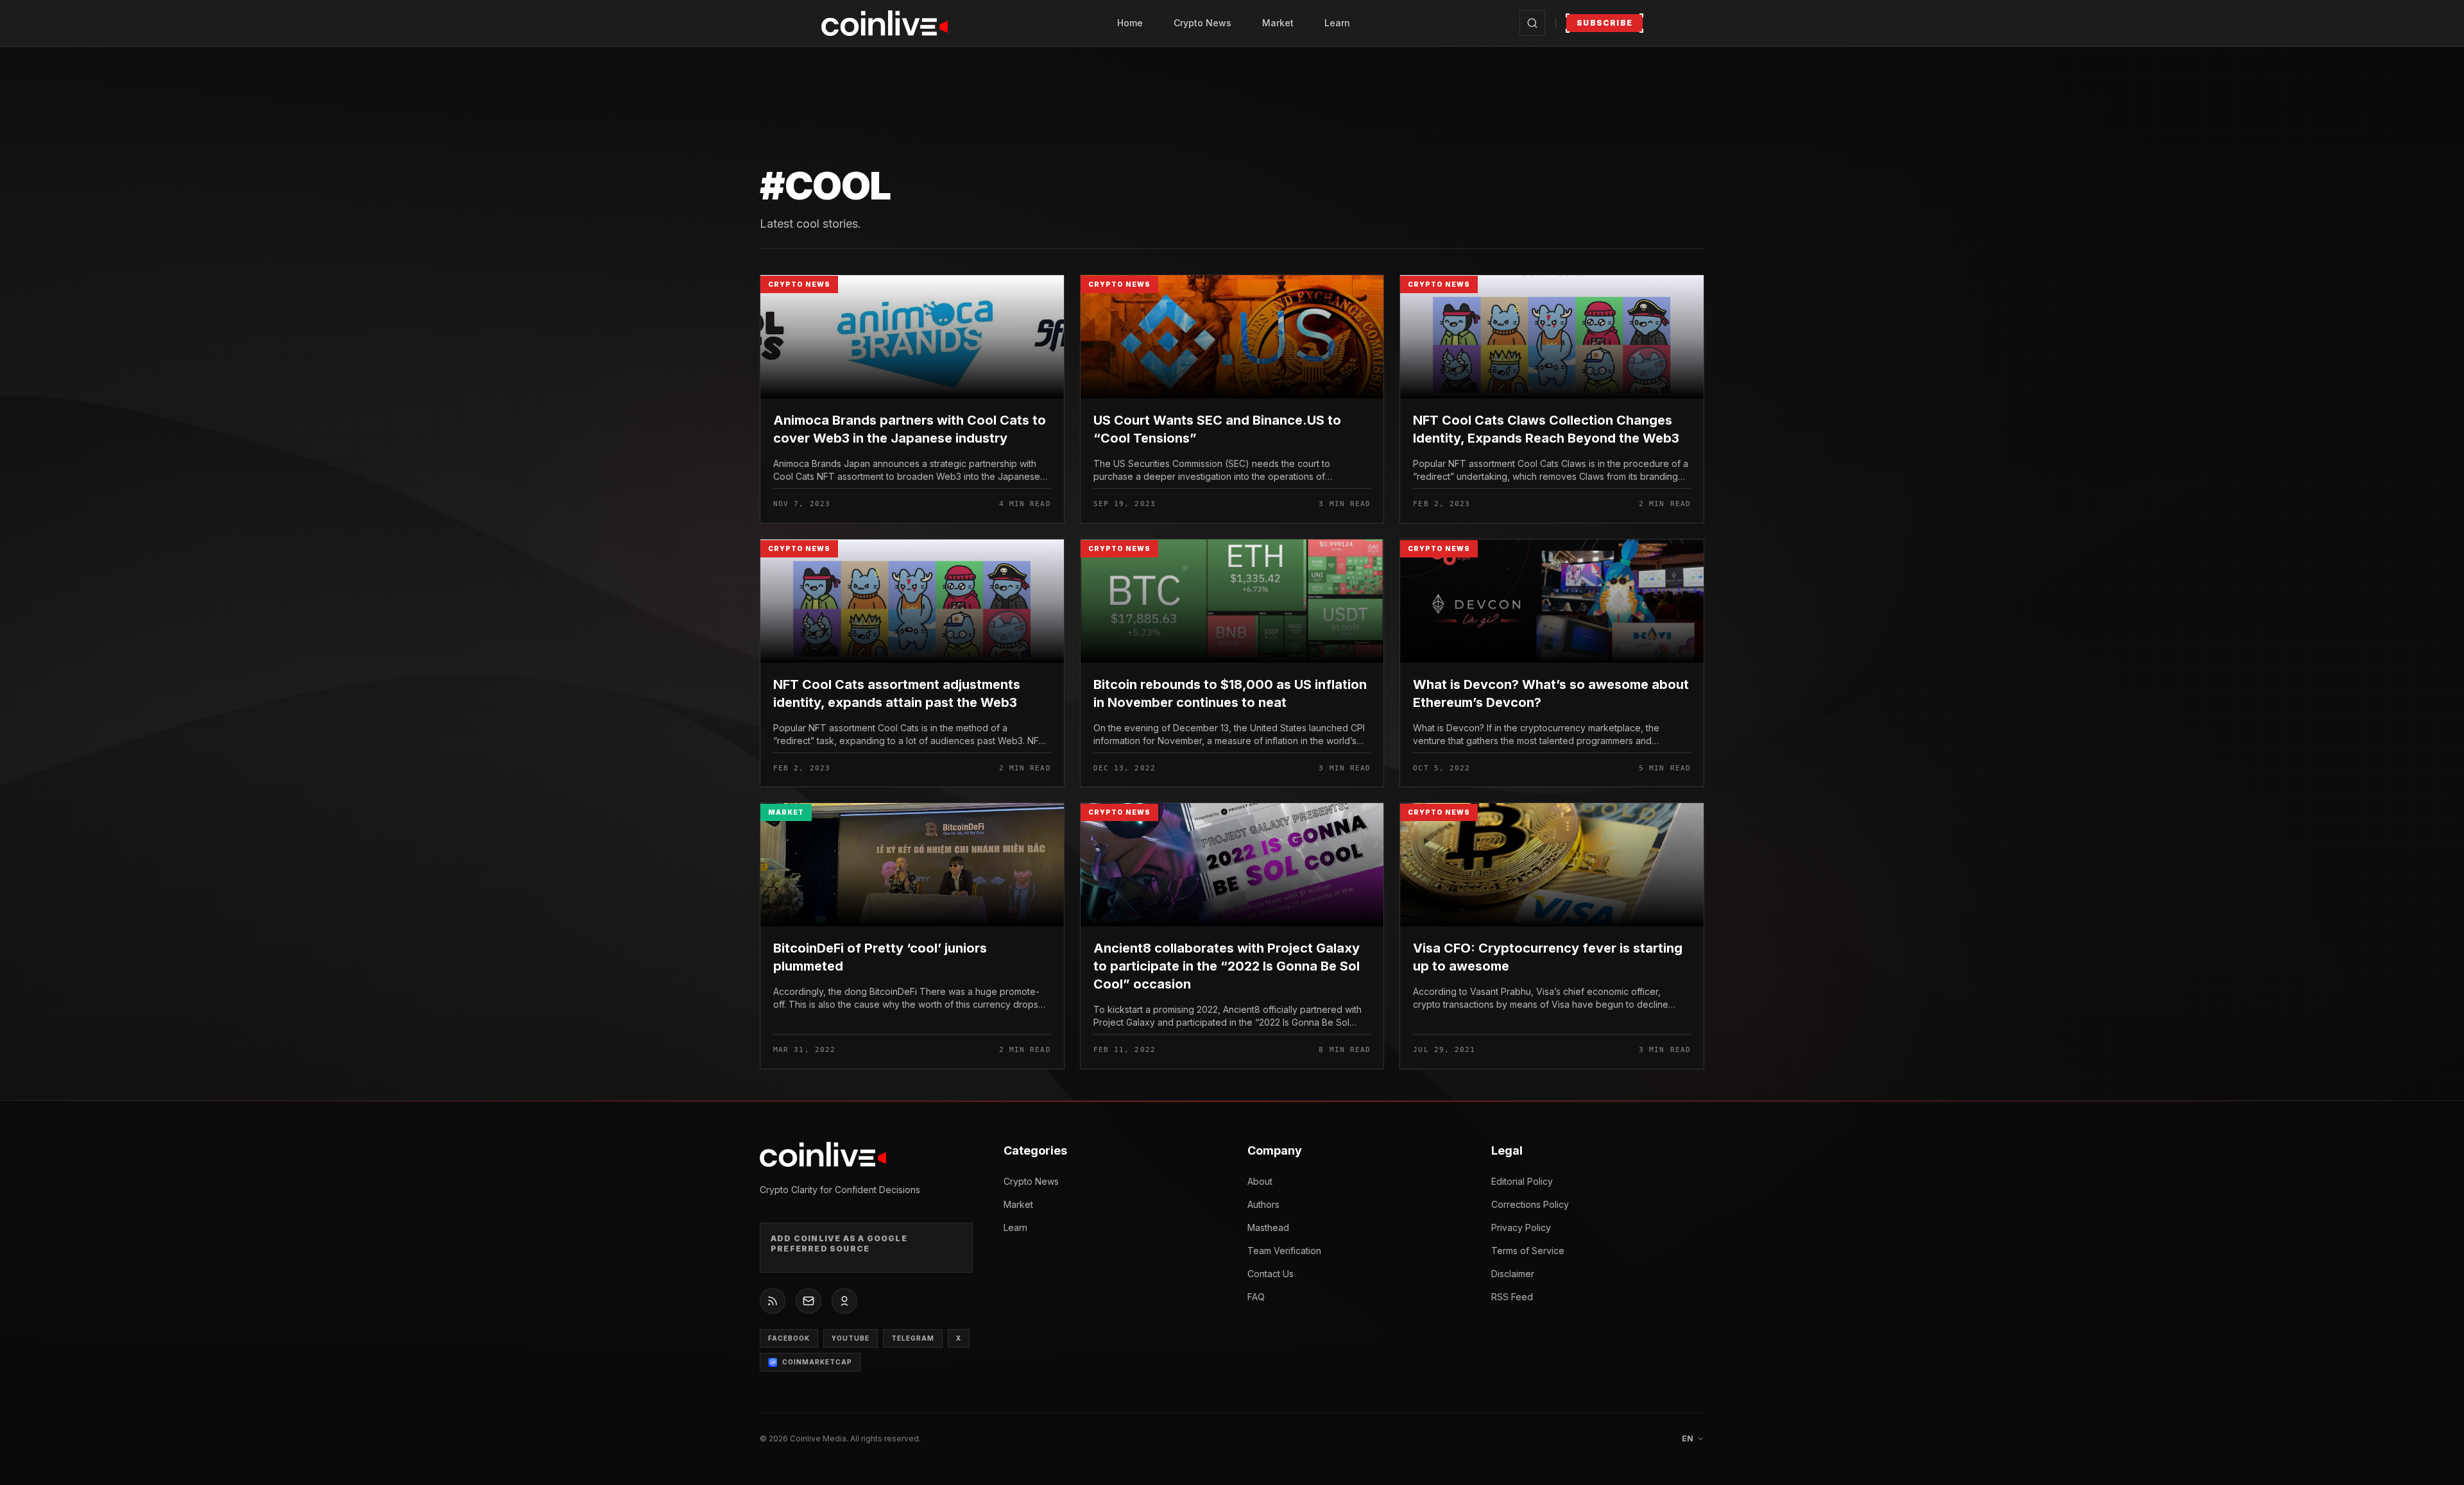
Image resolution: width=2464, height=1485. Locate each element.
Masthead (1268, 1227)
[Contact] (809, 1301)
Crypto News (1202, 23)
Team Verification (1284, 1251)
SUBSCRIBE (1604, 23)
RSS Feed (1512, 1297)
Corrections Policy (1530, 1204)
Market (1278, 23)
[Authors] (844, 1301)
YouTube (851, 1338)
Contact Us (1270, 1274)
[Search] (1532, 23)
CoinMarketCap (817, 1362)
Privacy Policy (1521, 1227)
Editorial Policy (1522, 1181)
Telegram (913, 1338)
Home (1130, 23)
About (1260, 1181)
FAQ (1256, 1297)
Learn (1337, 23)
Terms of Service (1528, 1251)
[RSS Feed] (773, 1301)
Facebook (789, 1338)
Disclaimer (1513, 1274)
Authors (1263, 1204)
